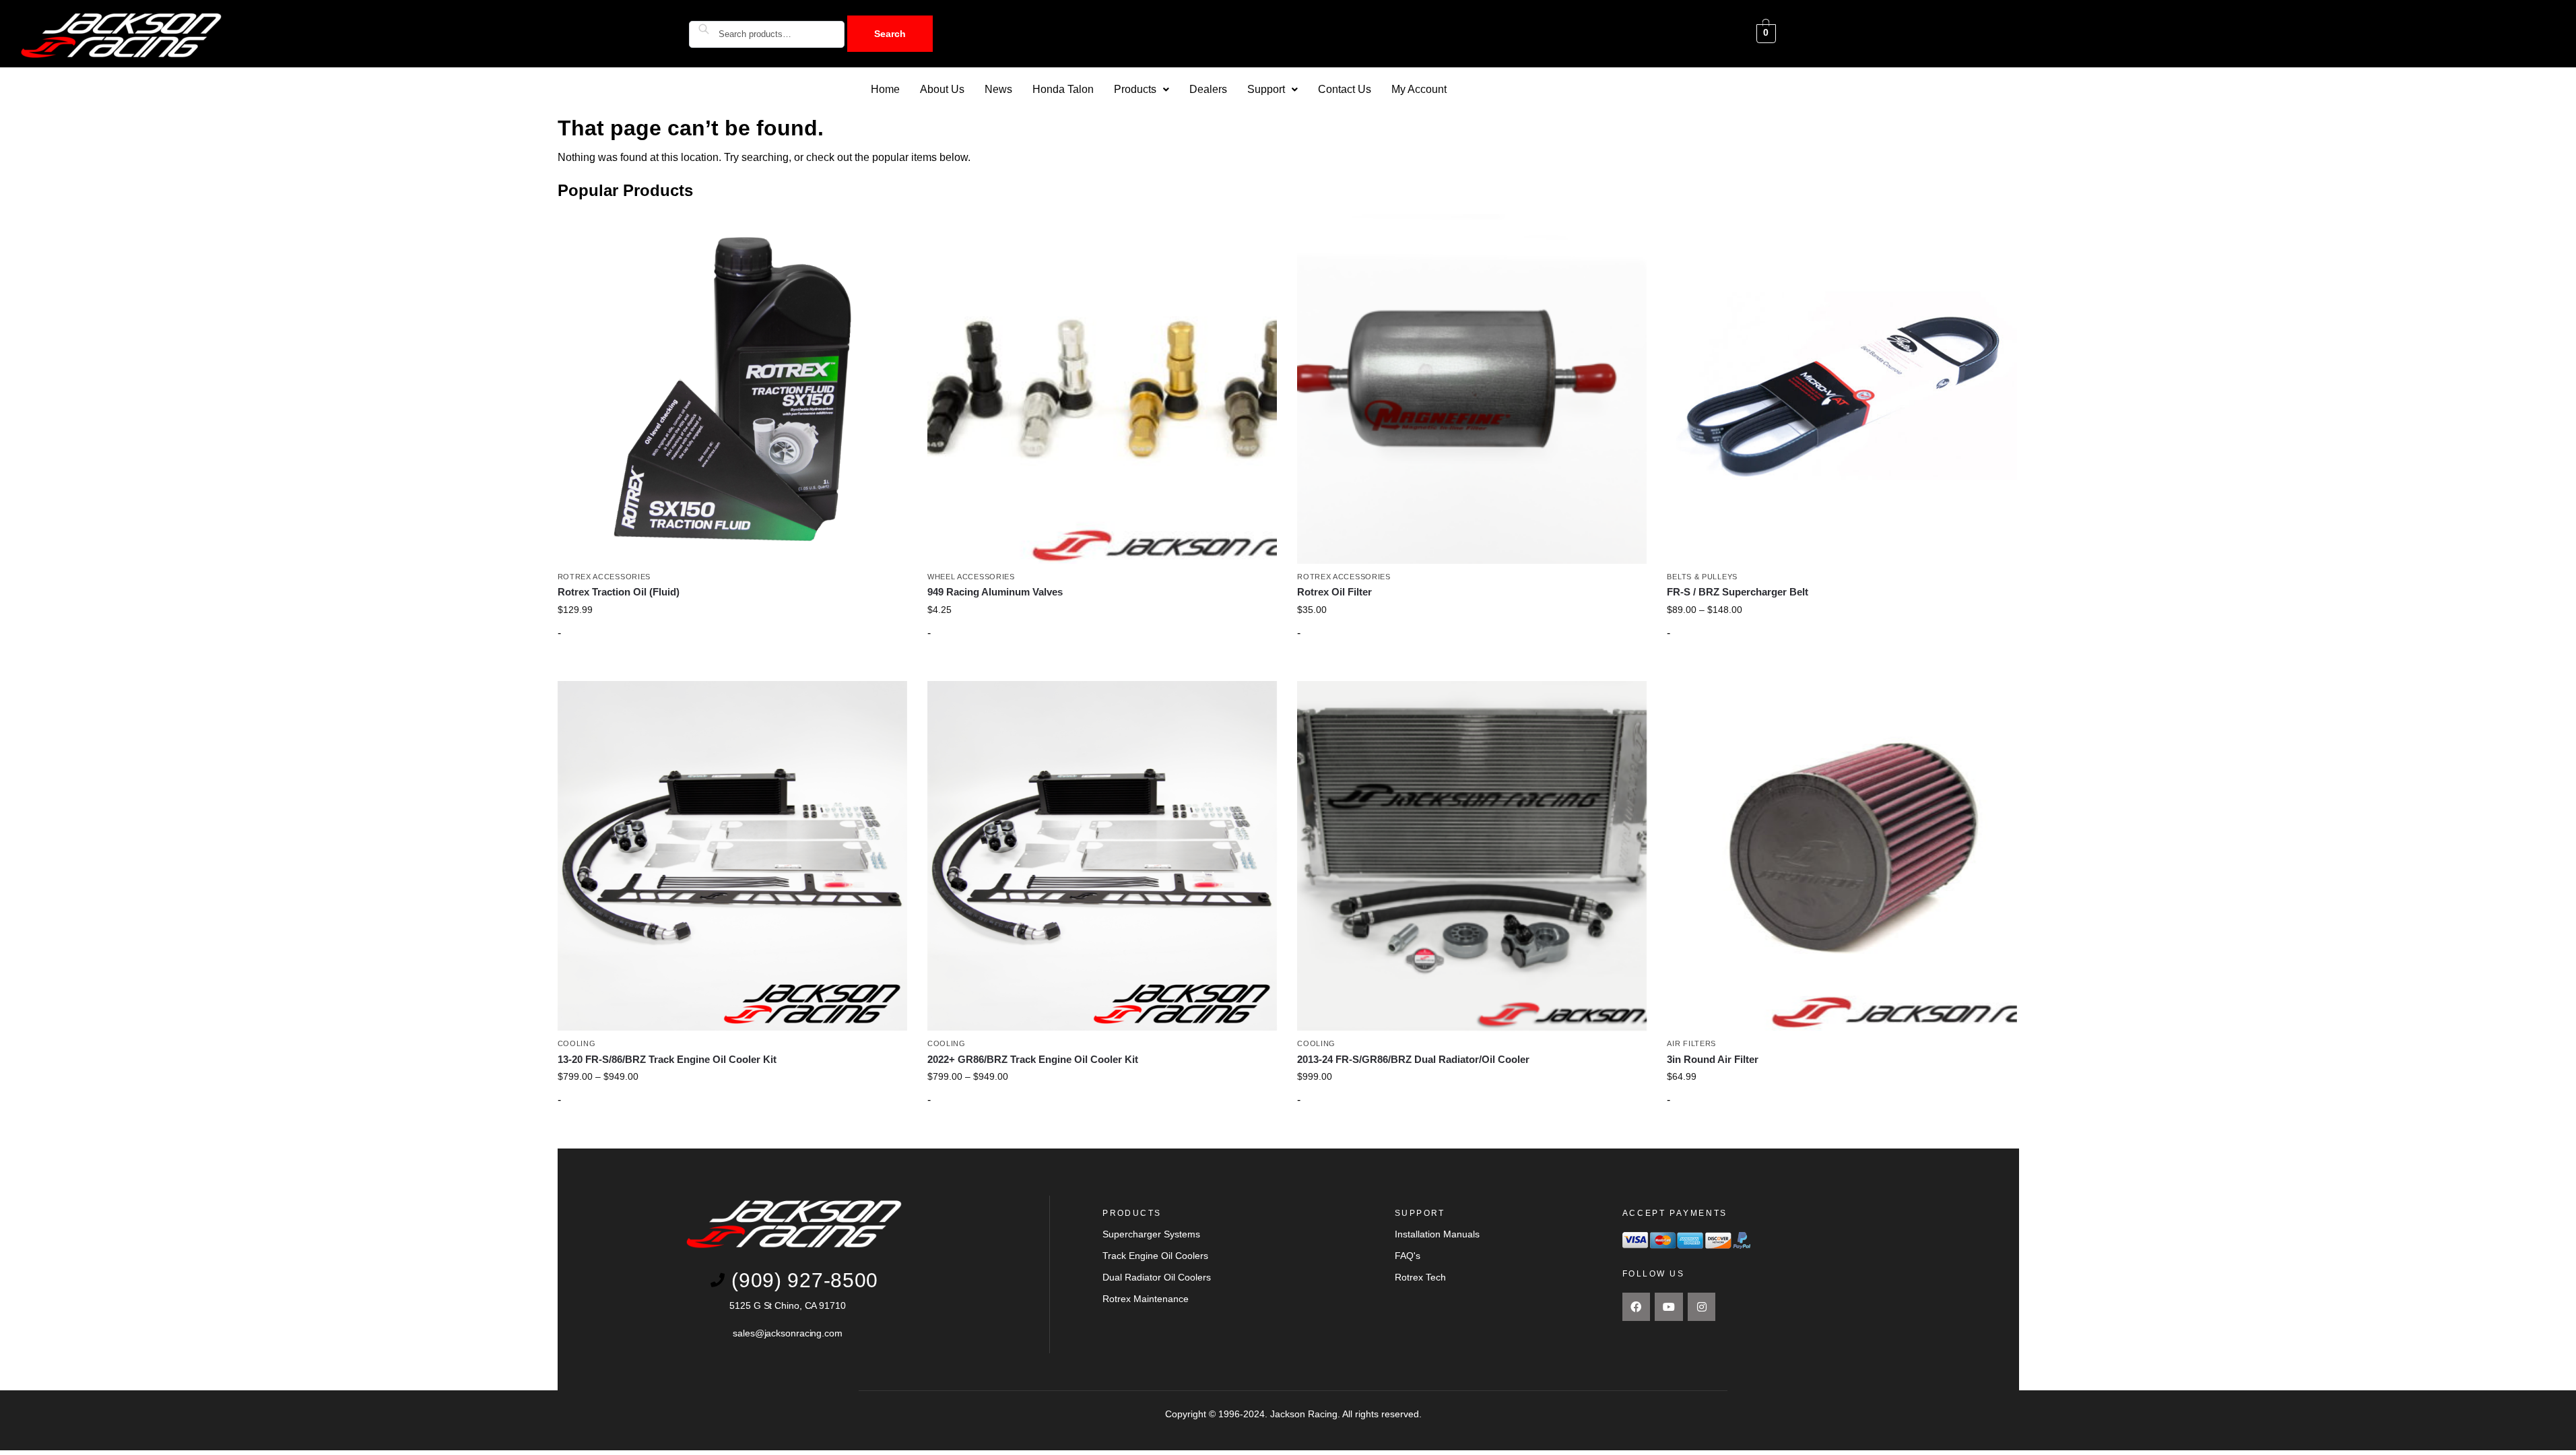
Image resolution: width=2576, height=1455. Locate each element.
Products (1135, 89)
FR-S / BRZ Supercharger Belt (1738, 592)
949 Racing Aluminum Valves (995, 592)
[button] (1142, 90)
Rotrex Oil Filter (1334, 592)
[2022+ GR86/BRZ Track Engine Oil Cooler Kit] (1102, 856)
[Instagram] (1702, 1307)
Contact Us (1345, 89)
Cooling (577, 1043)
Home (885, 89)
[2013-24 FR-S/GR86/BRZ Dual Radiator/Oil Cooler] (1472, 856)
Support (1266, 89)
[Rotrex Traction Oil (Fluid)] (732, 388)
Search (890, 34)
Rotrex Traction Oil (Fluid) (619, 592)
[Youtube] (1669, 1307)
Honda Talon (1063, 89)
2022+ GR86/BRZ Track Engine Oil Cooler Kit (1033, 1059)
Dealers (1208, 89)
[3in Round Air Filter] (1842, 856)
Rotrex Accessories (604, 577)
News (998, 89)
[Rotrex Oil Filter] (1472, 388)
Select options (1102, 668)
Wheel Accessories (971, 577)
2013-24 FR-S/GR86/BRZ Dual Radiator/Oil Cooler (1413, 1059)
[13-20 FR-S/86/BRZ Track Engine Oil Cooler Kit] (732, 856)
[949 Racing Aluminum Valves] (1102, 388)
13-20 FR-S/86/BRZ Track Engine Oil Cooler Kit (667, 1059)
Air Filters (1691, 1043)
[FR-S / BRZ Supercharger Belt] (1842, 388)
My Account (1419, 89)
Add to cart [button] (732, 668)
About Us (942, 89)
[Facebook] (1637, 1307)
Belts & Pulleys (1702, 577)
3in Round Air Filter (1713, 1059)
